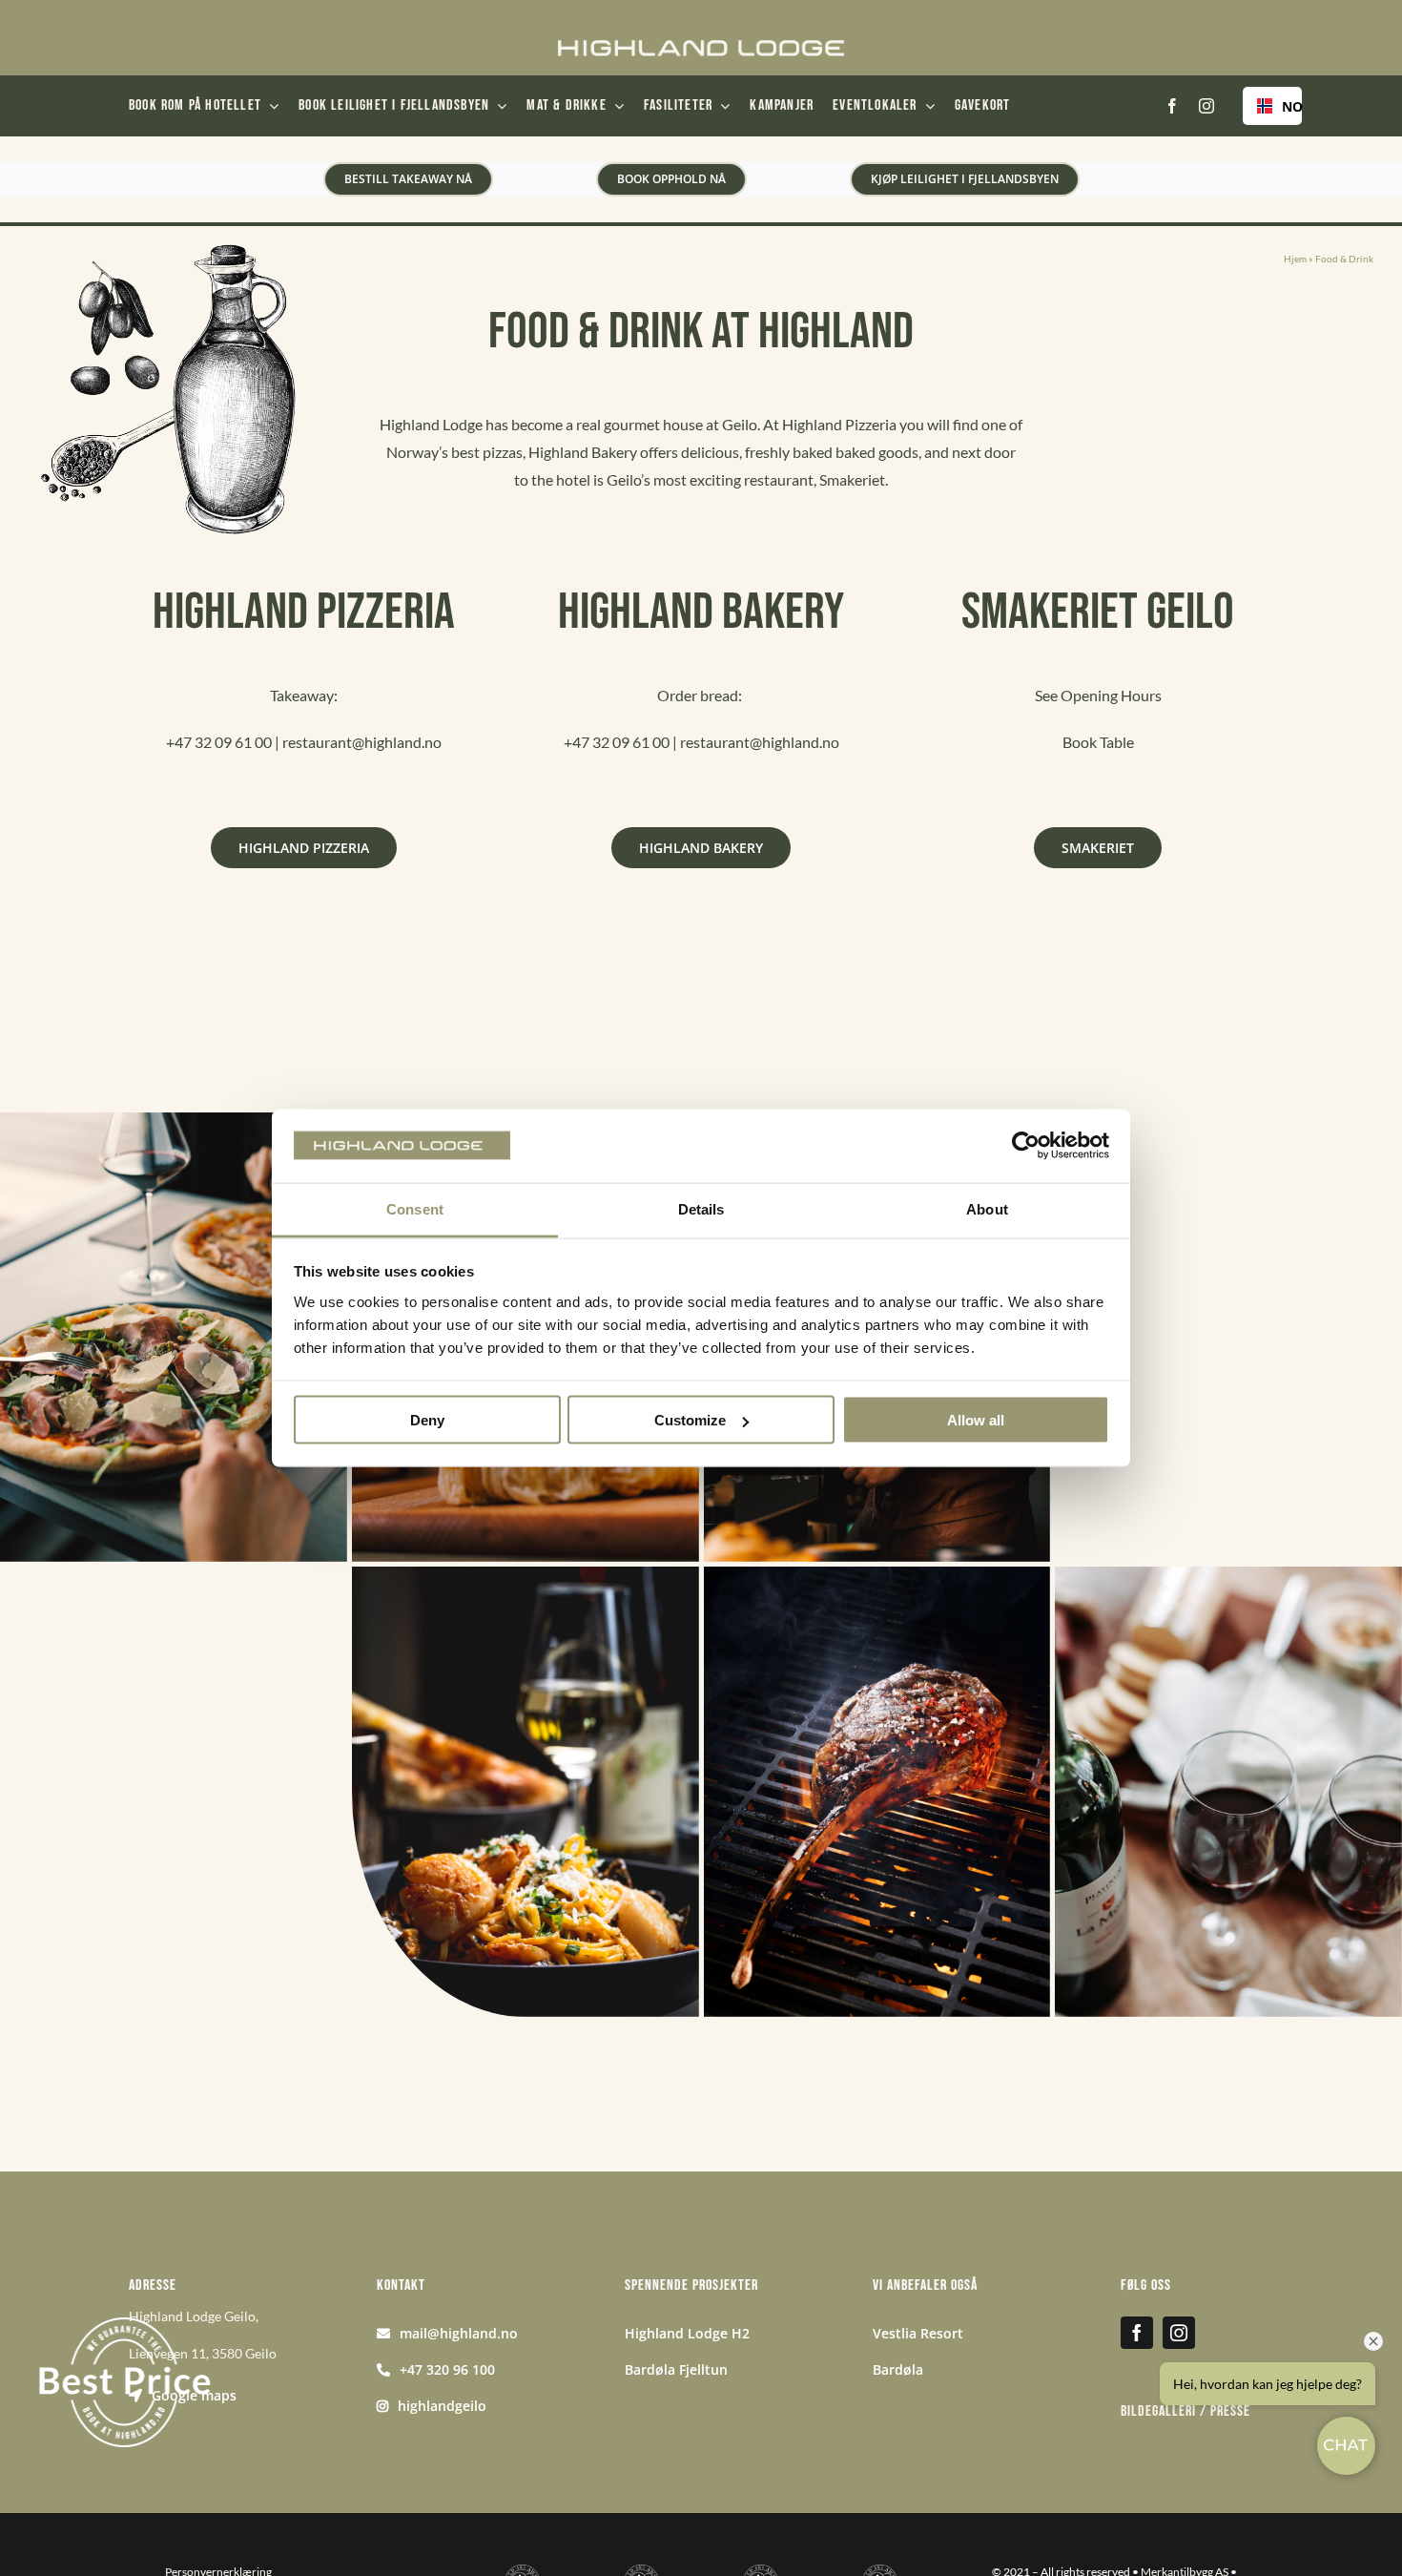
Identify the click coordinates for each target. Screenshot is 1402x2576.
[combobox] (1272, 106)
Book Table (1098, 742)
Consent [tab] (415, 1208)
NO (1285, 106)
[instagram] (1206, 106)
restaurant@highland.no (362, 742)
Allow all (976, 1420)
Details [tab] (701, 1208)
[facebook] (1172, 106)
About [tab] (987, 1208)
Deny (427, 1420)
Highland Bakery (701, 612)
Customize (690, 1420)
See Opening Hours (1098, 695)
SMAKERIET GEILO (1098, 612)
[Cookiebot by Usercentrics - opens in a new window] (1026, 1146)
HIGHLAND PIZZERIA (304, 612)
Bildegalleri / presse (1186, 2411)
